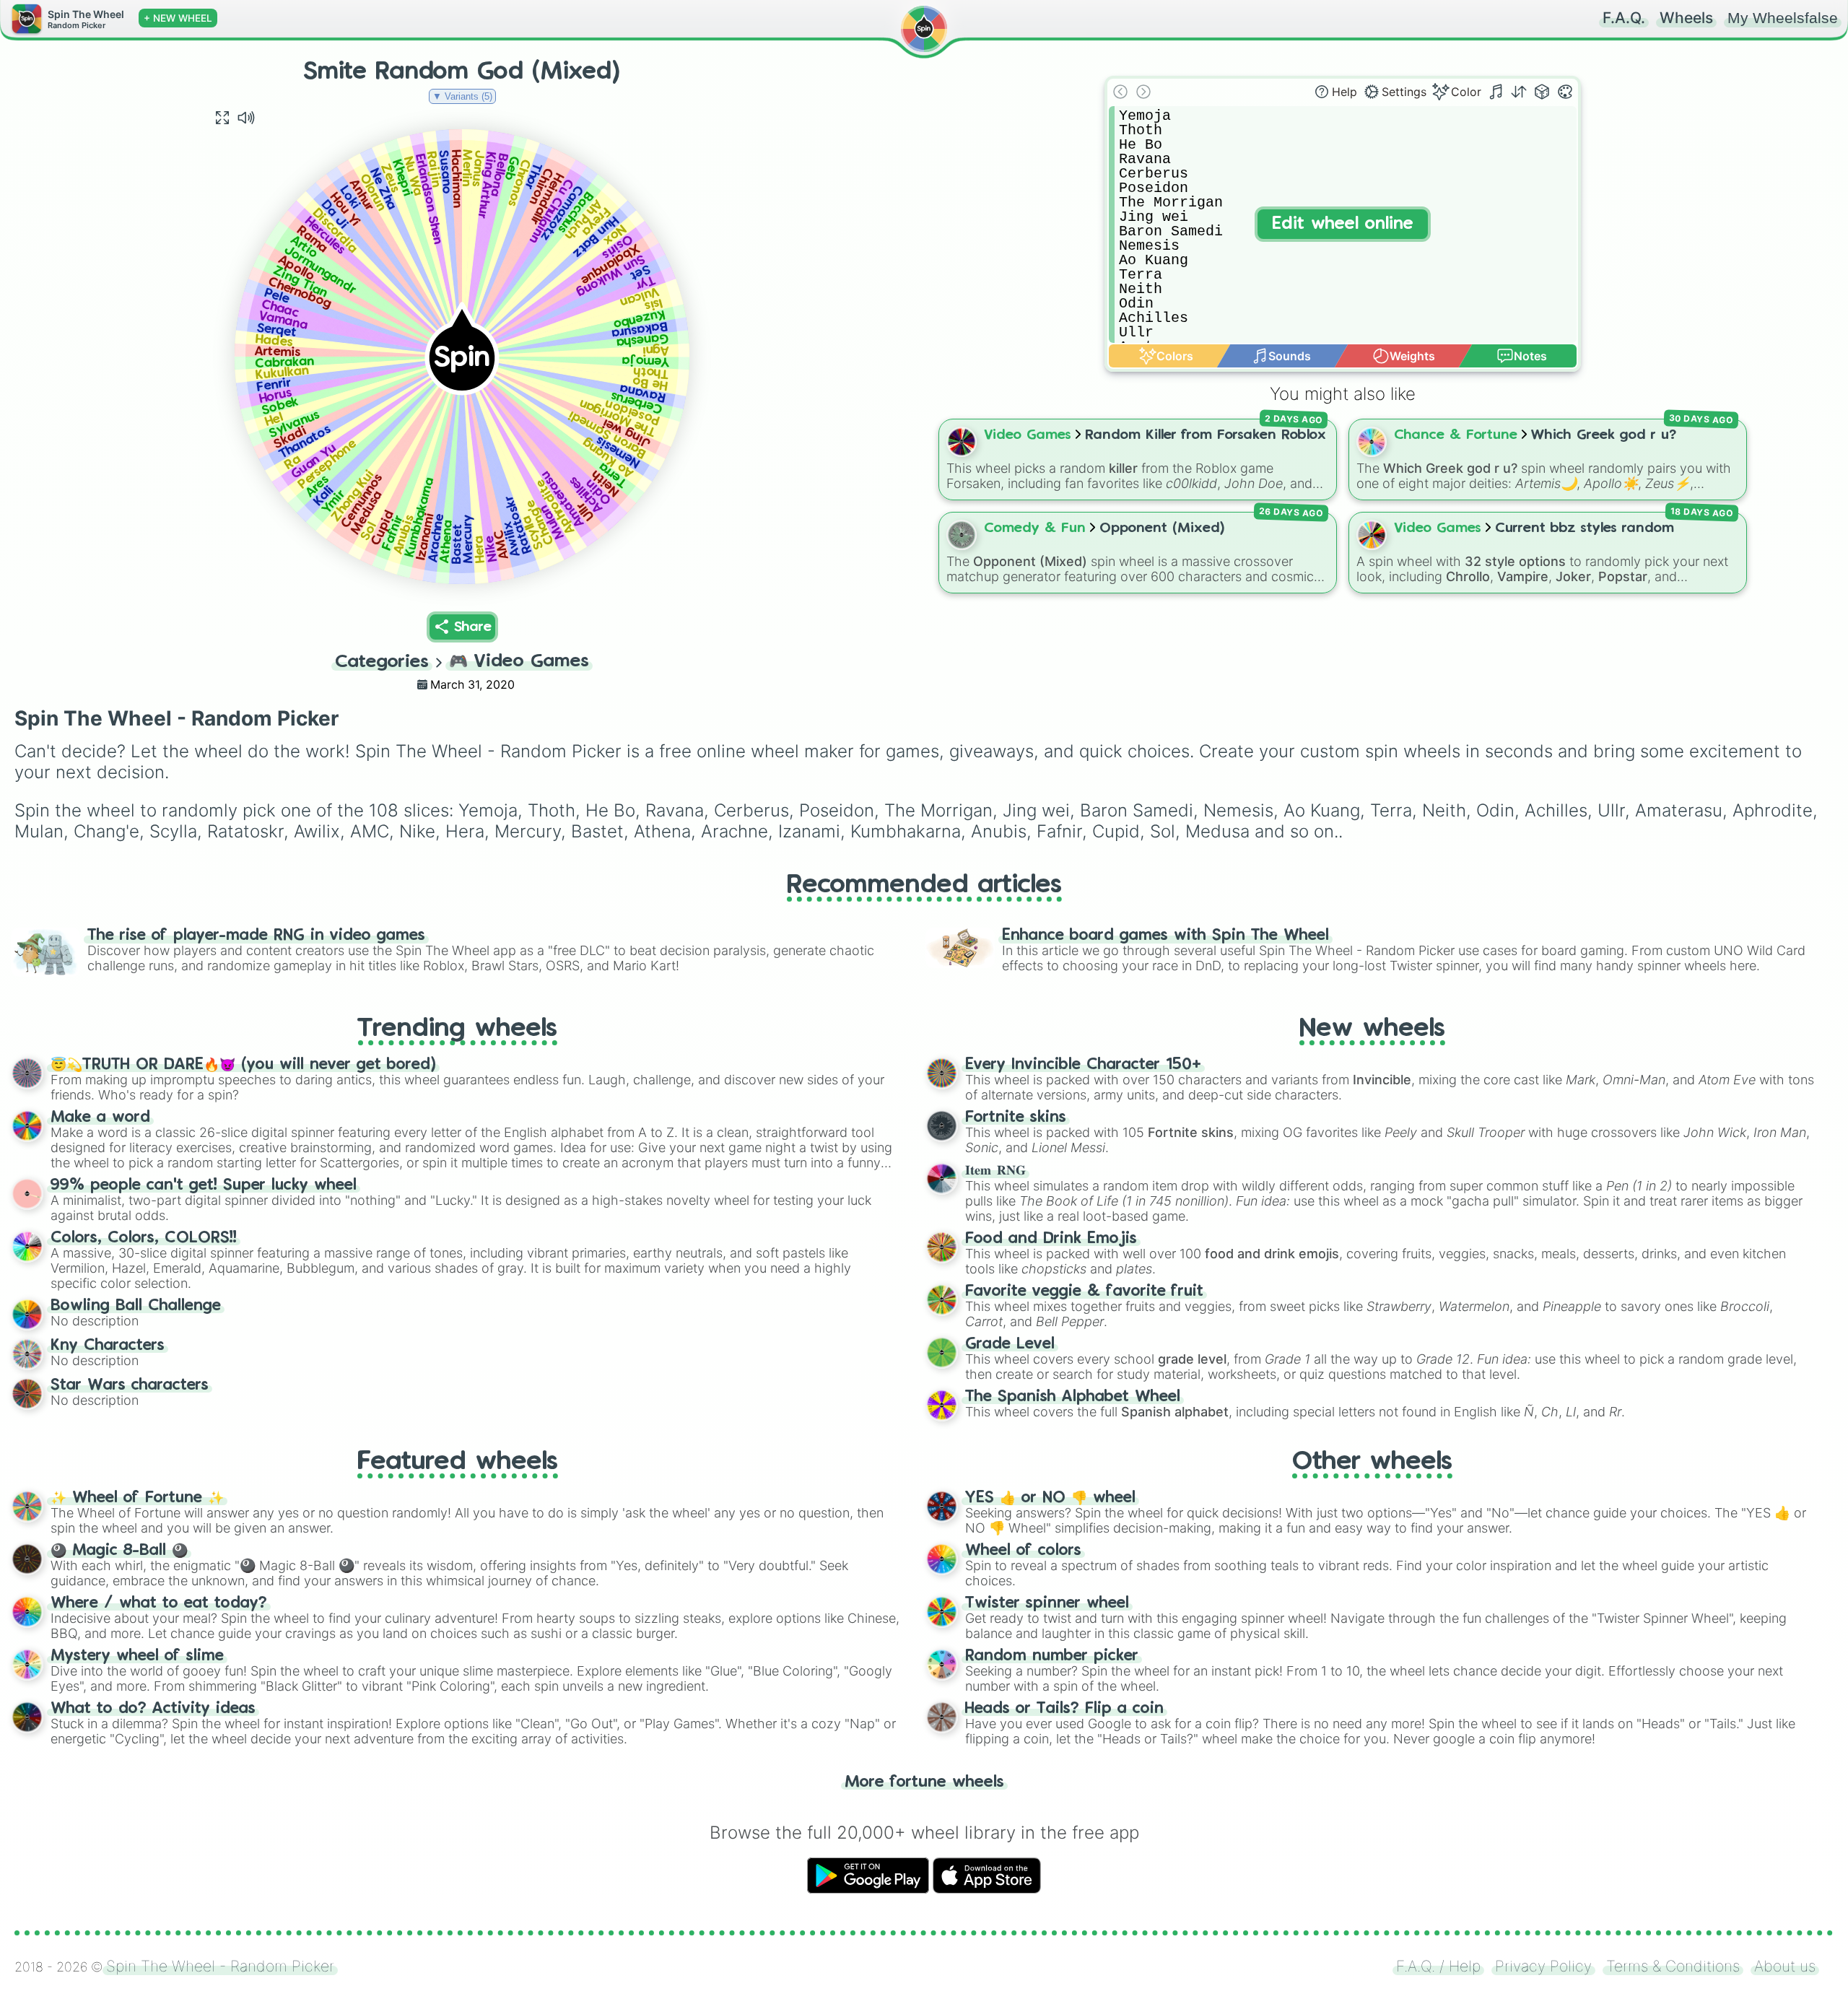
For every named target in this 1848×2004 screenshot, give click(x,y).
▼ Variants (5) (462, 96)
